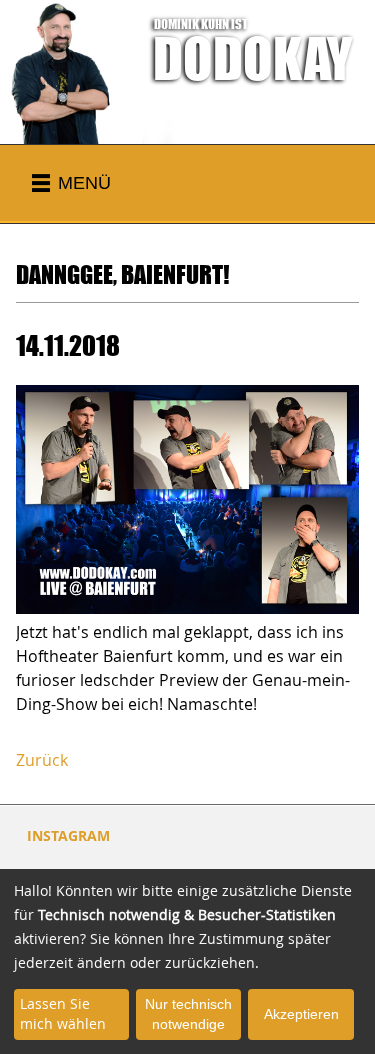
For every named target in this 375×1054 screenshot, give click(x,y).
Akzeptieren (301, 1014)
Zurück (42, 760)
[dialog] (187, 961)
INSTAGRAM (68, 835)
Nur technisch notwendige (188, 1014)
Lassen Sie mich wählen (63, 1013)
